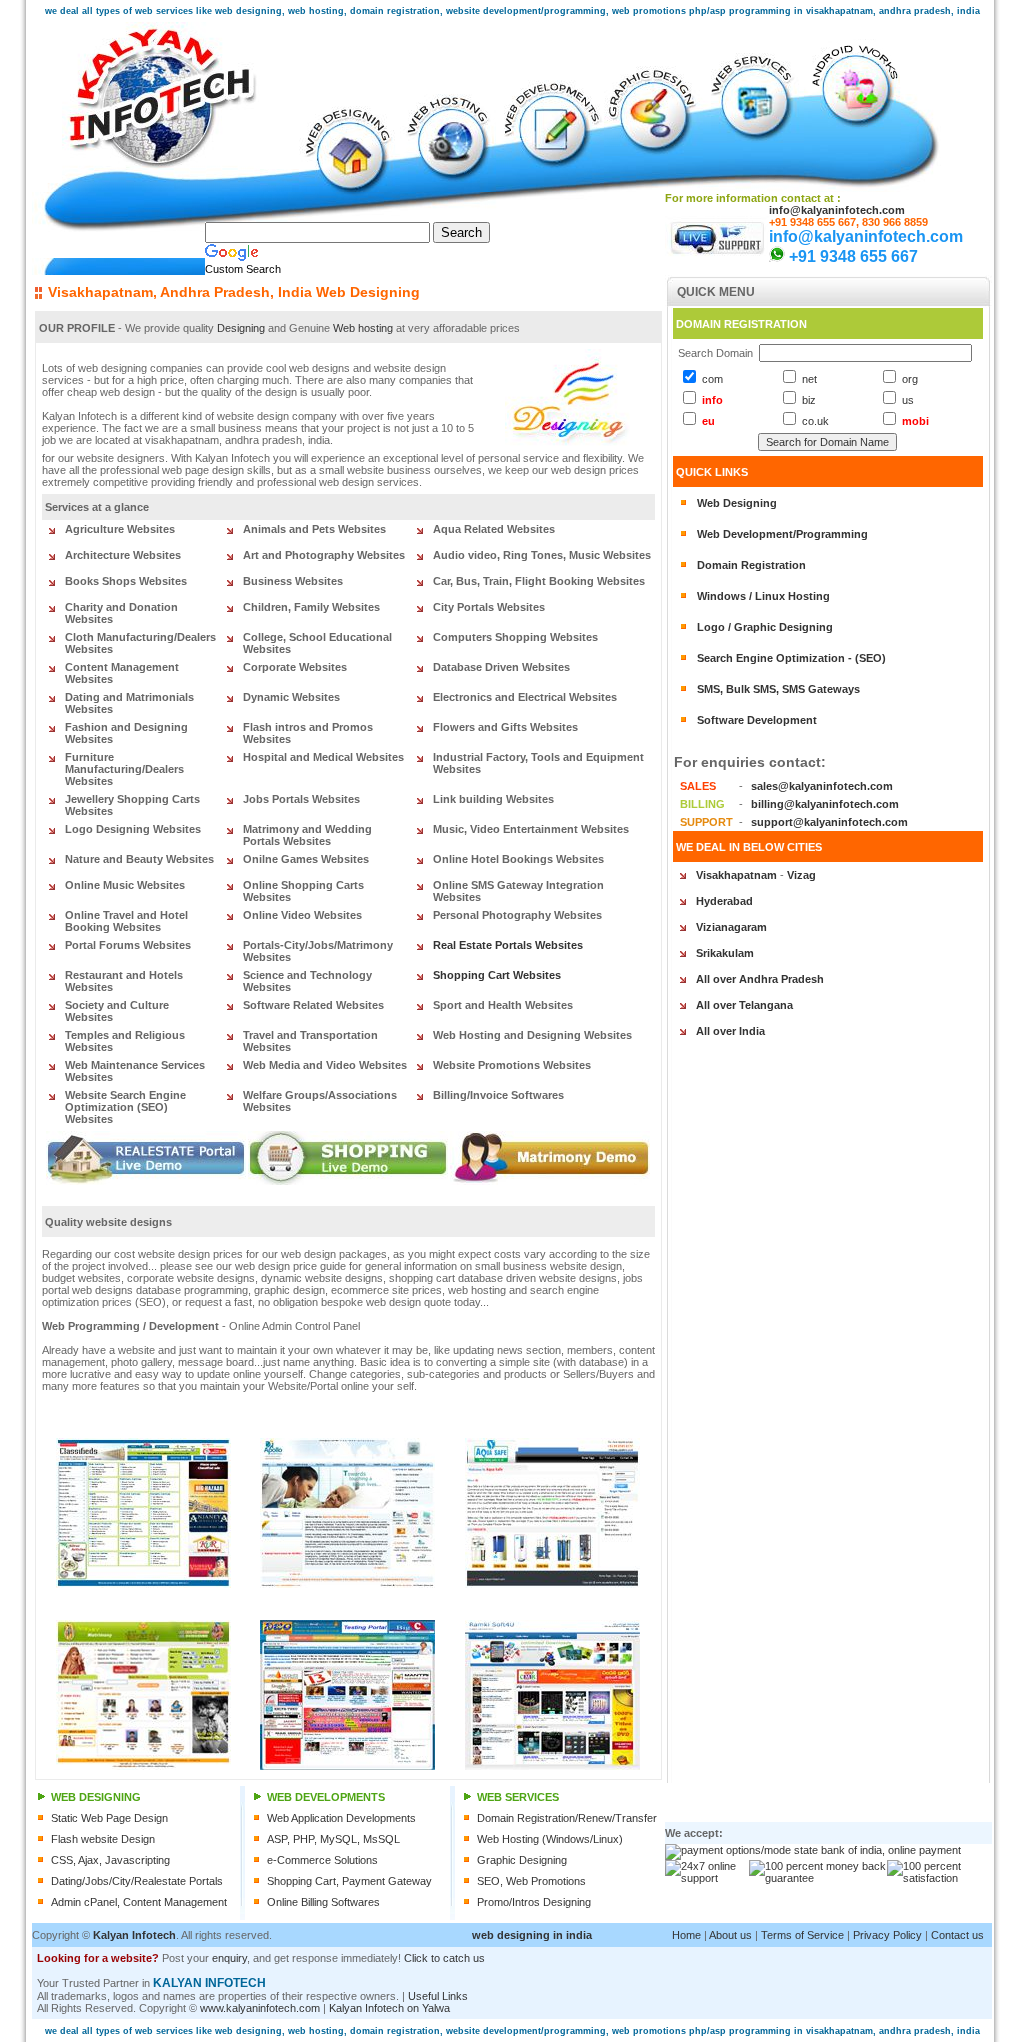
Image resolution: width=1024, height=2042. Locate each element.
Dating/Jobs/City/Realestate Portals (137, 1881)
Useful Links (438, 1996)
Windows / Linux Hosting (763, 596)
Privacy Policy (887, 1935)
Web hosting (363, 328)
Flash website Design (103, 1839)
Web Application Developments (341, 1818)
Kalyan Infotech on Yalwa (389, 2008)
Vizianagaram (731, 927)
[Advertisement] (752, 1983)
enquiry (229, 1958)
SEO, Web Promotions (531, 1881)
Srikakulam (725, 953)
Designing (241, 328)
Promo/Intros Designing (534, 1902)
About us (730, 1935)
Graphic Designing (522, 1860)
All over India (730, 1031)
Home (686, 1935)
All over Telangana (744, 1005)
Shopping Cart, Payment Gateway (349, 1881)
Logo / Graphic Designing (765, 627)
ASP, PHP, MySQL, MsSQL (333, 1839)
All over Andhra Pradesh (760, 979)
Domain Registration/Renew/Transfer (567, 1818)
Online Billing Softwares (323, 1902)
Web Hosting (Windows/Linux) (550, 1839)
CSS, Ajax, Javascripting (110, 1860)
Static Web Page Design (109, 1818)
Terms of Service (802, 1935)
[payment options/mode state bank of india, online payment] (813, 1850)
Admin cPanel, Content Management (139, 1902)
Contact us (957, 1935)
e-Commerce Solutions (322, 1860)
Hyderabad (724, 901)
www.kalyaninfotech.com (260, 2008)
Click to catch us (444, 1958)
